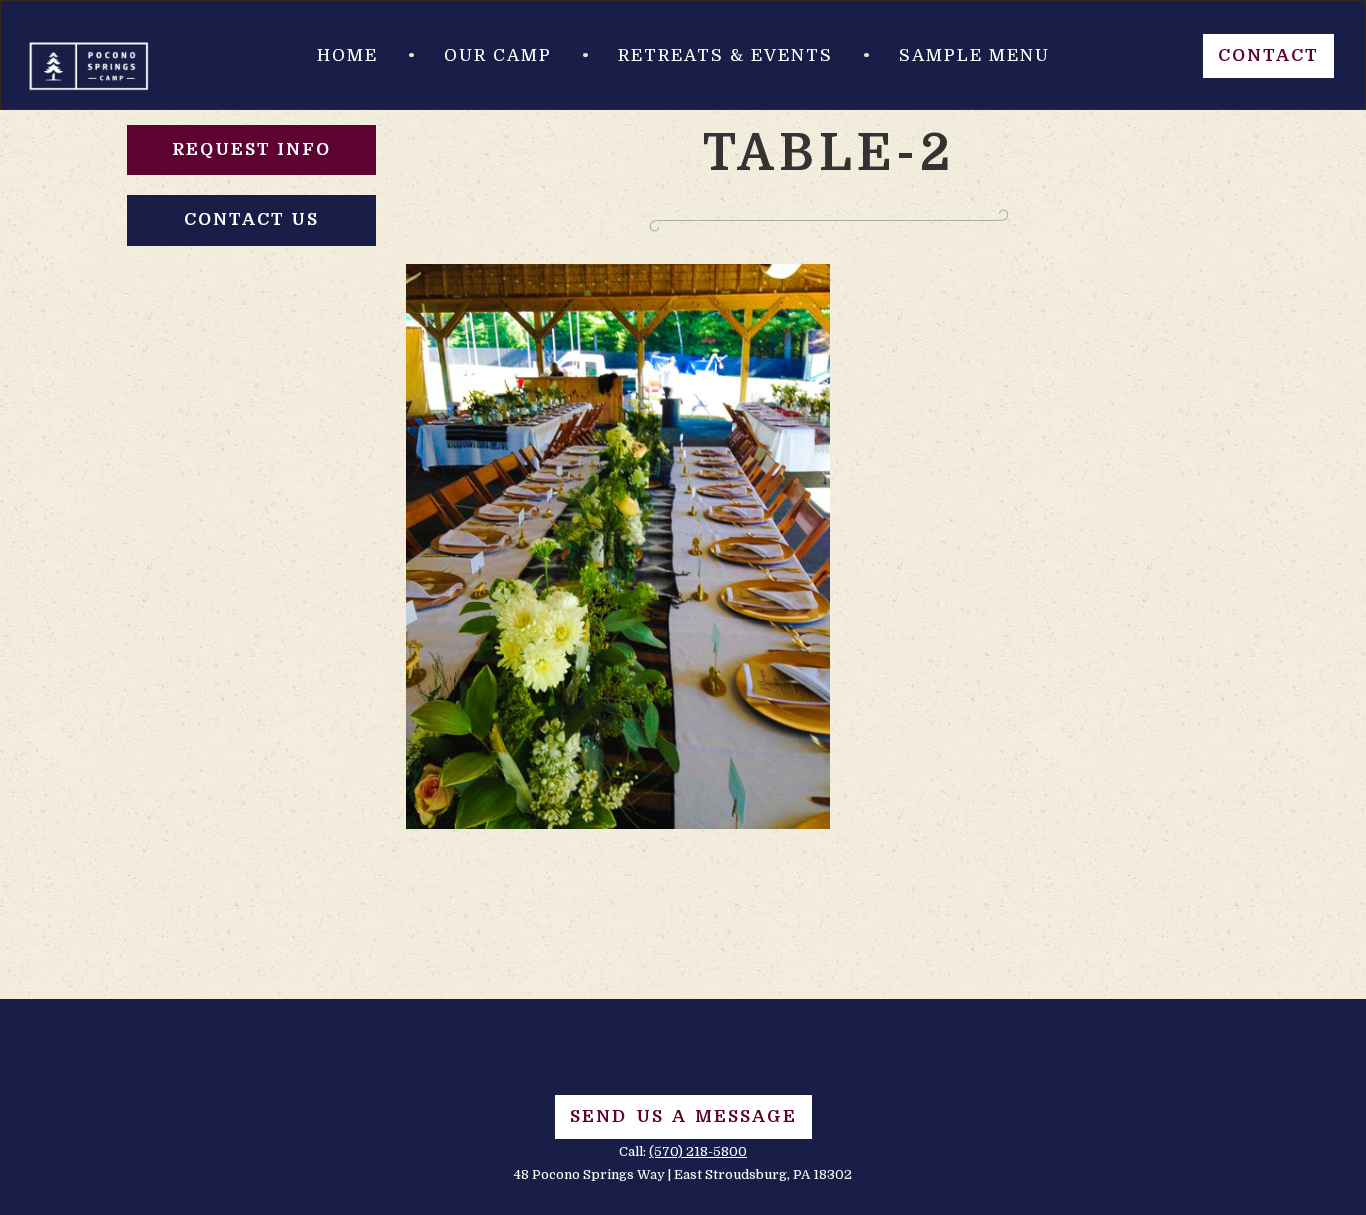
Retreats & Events (725, 55)
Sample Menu (974, 55)
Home (347, 55)
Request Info (251, 149)
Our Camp (498, 55)
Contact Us (251, 219)
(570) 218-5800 (698, 1151)
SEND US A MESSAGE (683, 1116)
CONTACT (1268, 55)
